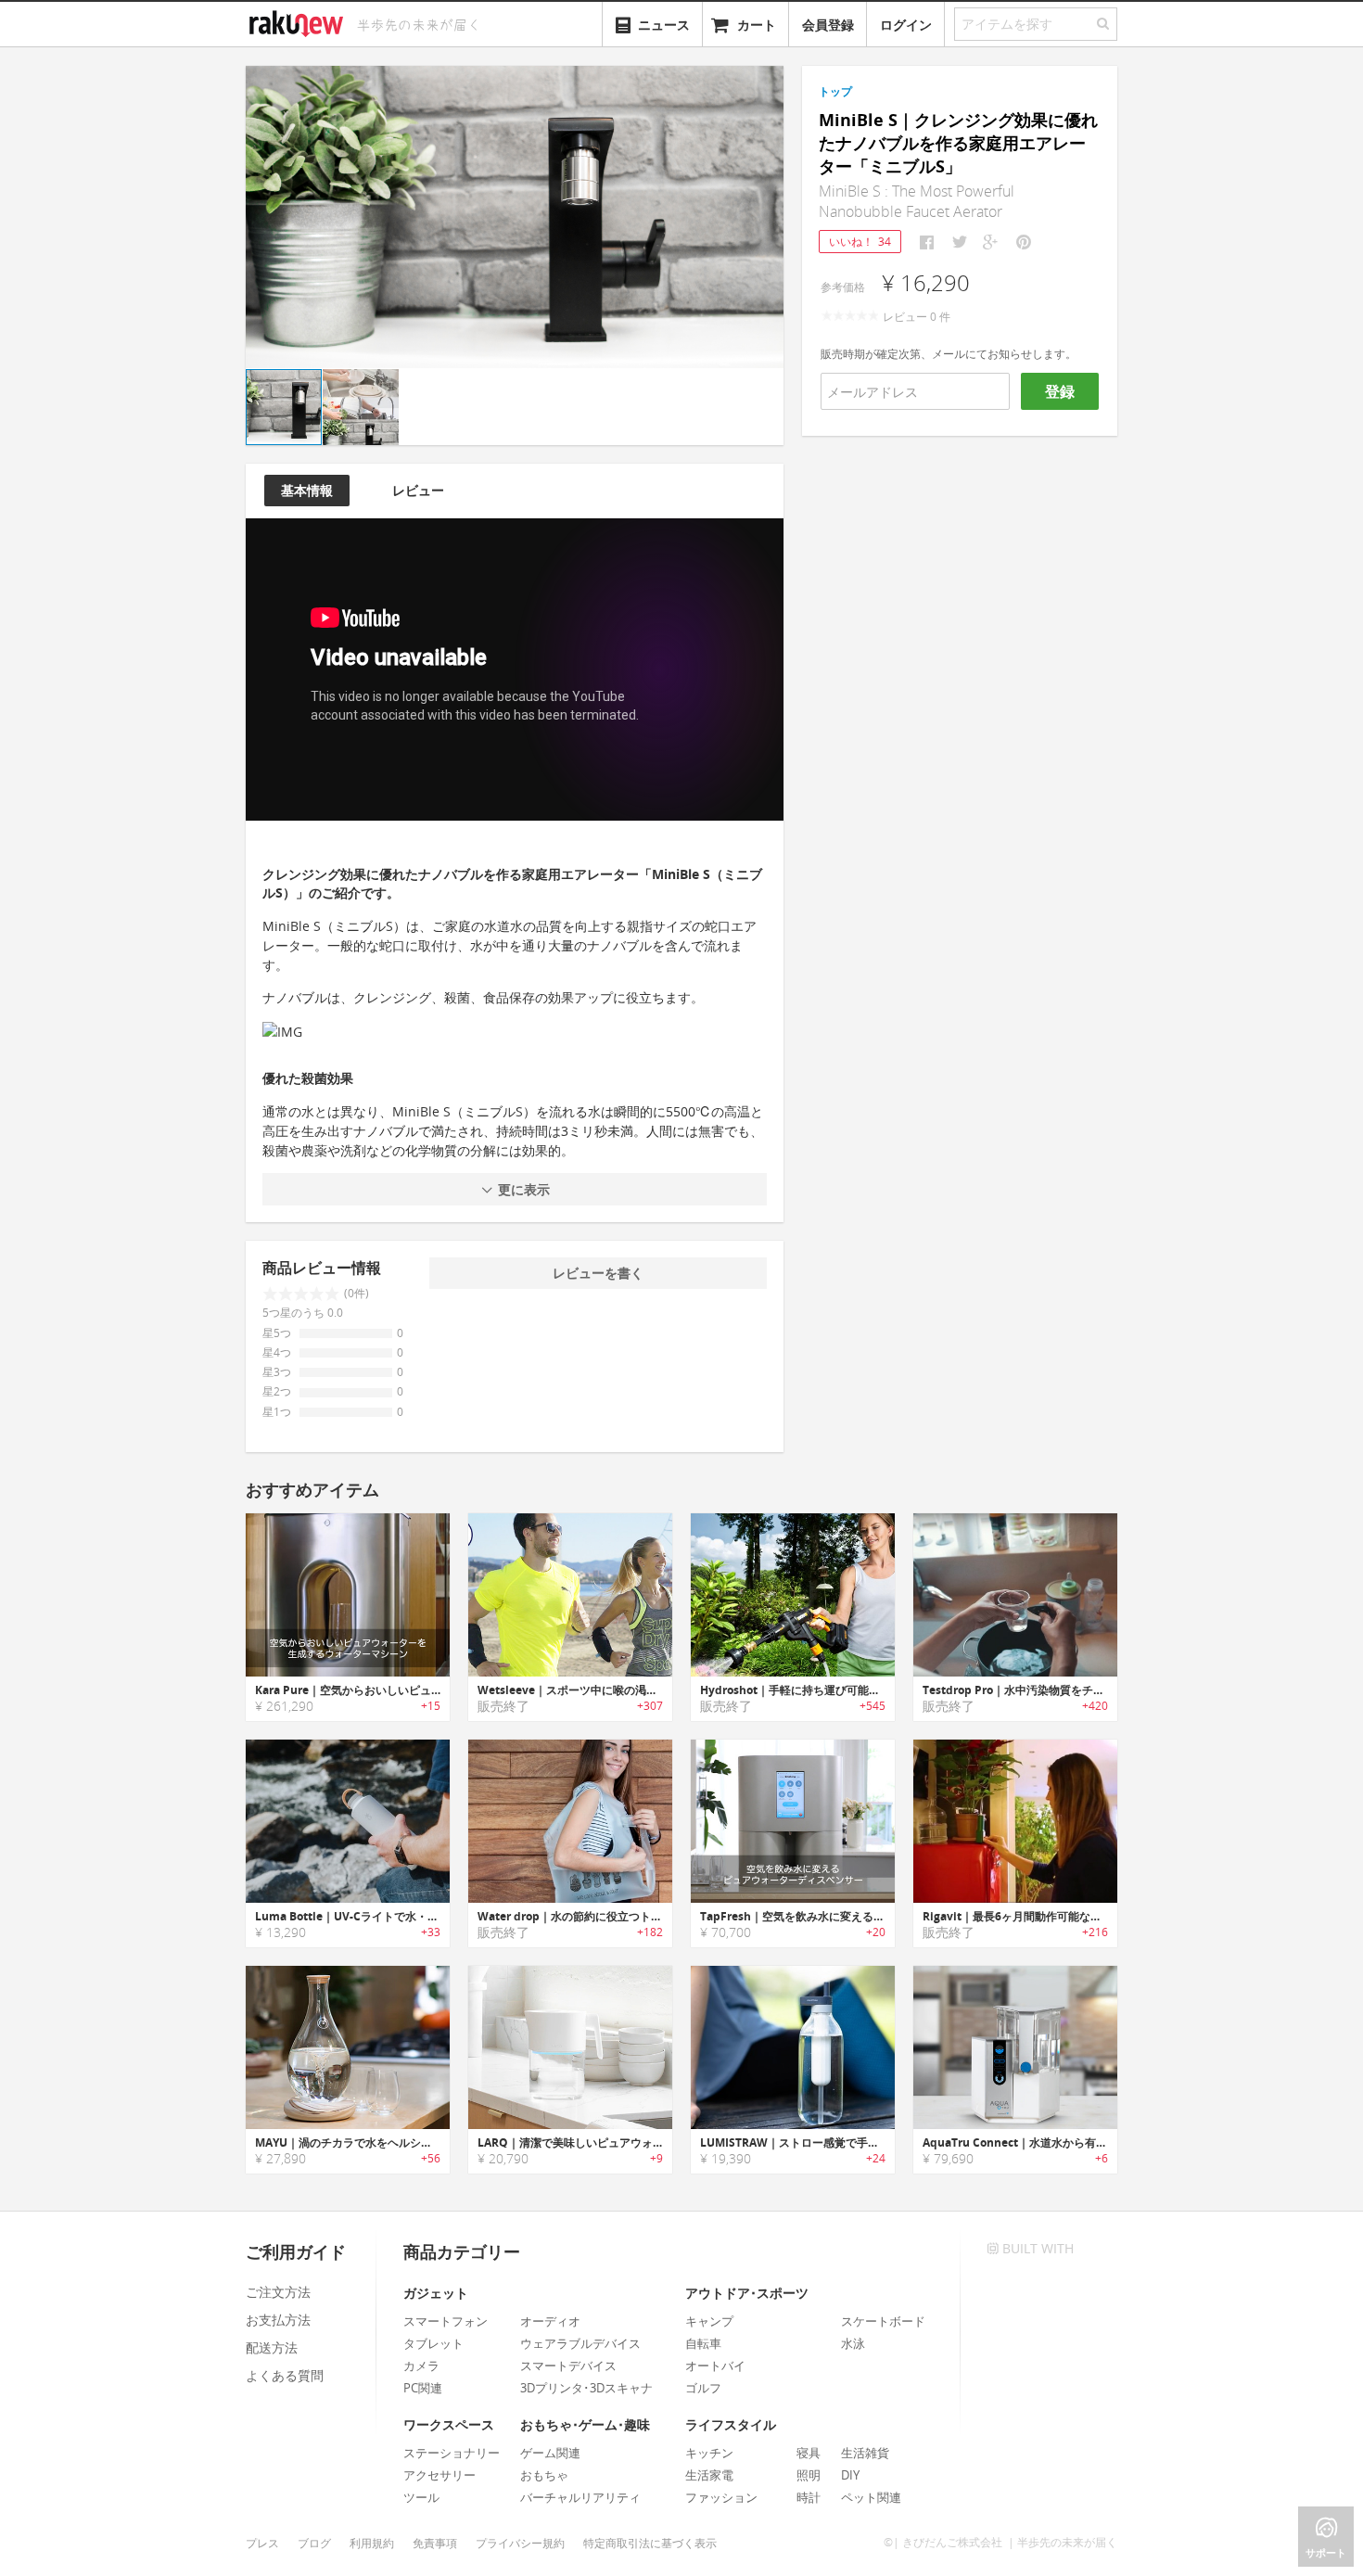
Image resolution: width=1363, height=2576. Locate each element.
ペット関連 (871, 2497)
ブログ (314, 2543)
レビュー (418, 490)
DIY (850, 2475)
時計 (809, 2497)
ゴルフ (703, 2388)
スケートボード (883, 2321)
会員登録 (828, 25)
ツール (421, 2497)
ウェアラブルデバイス (580, 2343)
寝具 (809, 2453)
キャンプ (709, 2321)
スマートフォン (446, 2321)
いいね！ (860, 242)
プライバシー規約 (520, 2543)
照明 (809, 2475)
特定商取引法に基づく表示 (650, 2543)
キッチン (709, 2453)
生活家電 (709, 2475)
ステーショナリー (452, 2453)
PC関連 (423, 2388)
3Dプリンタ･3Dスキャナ (586, 2388)
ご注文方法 (278, 2292)
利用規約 (372, 2543)
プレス (262, 2543)
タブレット (433, 2343)
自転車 (703, 2343)
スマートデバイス (568, 2366)
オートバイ (715, 2366)
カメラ (421, 2366)
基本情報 (307, 490)
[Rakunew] (299, 21)
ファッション (721, 2497)
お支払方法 (278, 2320)
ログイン (906, 25)
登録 (1060, 391)
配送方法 (272, 2347)
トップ (835, 91)
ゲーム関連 (550, 2453)
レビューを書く (598, 1273)
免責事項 (435, 2543)
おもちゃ (544, 2475)
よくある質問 (285, 2375)
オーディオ (550, 2321)
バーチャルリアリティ (580, 2497)
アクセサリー (439, 2475)
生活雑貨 (865, 2453)
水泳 (853, 2343)
